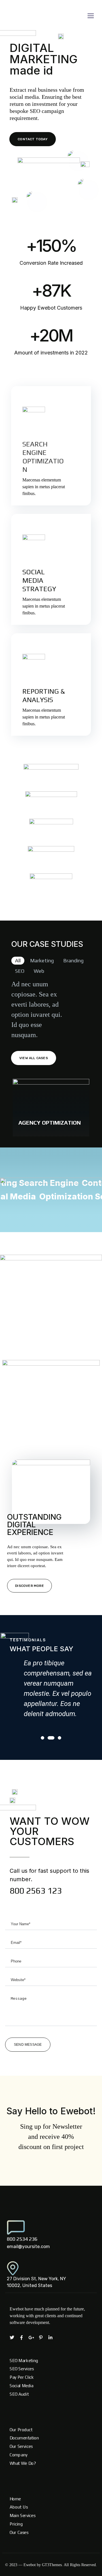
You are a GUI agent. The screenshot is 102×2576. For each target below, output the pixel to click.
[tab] (18, 961)
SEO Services (22, 2369)
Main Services (23, 2515)
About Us (19, 2507)
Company (19, 2455)
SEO (20, 971)
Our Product (21, 2430)
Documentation (24, 2438)
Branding (73, 960)
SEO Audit (19, 2394)
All (18, 960)
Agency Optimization (50, 1122)
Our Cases (19, 2532)
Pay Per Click (22, 2377)
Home (15, 2499)
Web (39, 971)
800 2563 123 (36, 1891)
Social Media (22, 2386)
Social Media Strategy (39, 580)
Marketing (42, 960)
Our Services (21, 2446)
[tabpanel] (51, 1690)
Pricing (16, 2524)
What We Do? (23, 2463)
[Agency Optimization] (51, 1108)
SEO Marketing (24, 2360)
